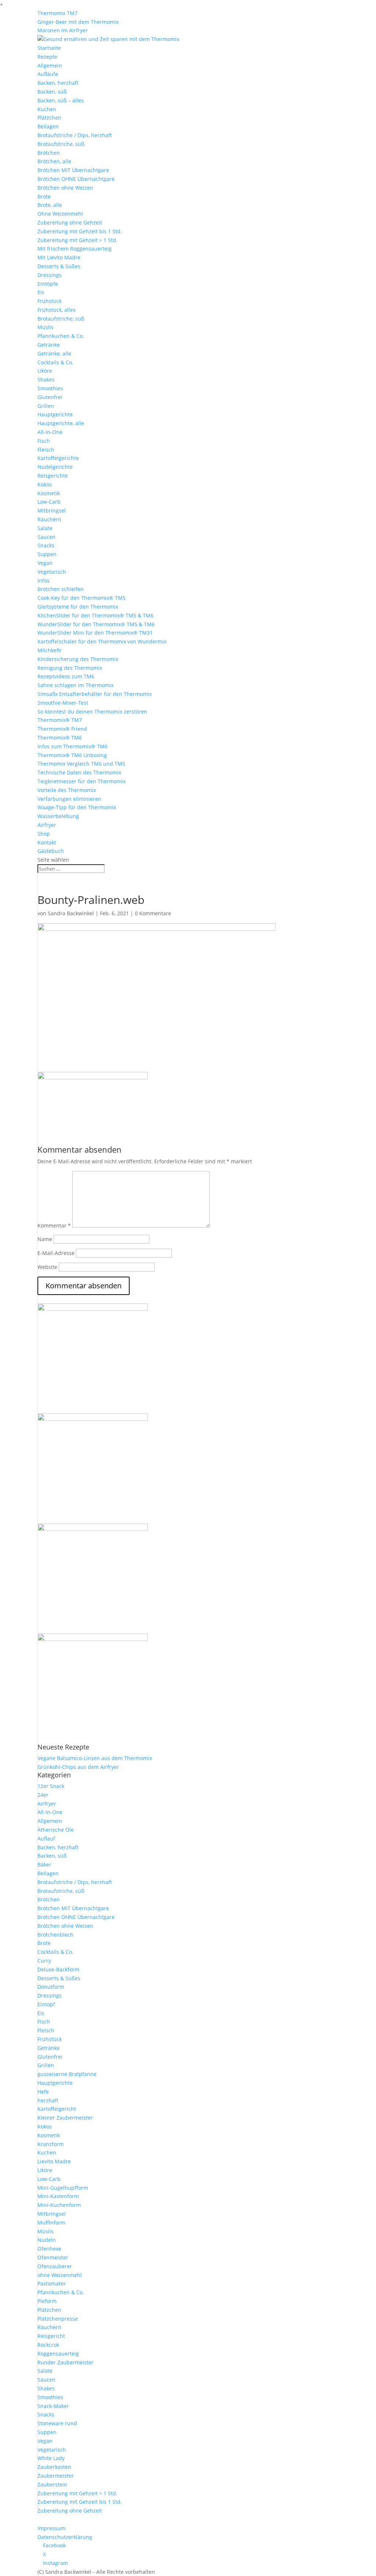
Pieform (47, 2301)
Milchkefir (50, 650)
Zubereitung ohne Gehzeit (70, 222)
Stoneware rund (57, 2423)
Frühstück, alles (57, 310)
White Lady (51, 2458)
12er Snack (51, 1786)
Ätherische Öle (56, 1830)
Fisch (44, 441)
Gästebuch (51, 851)
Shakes (46, 380)
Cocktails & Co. (55, 362)
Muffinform (51, 2223)
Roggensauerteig (58, 2354)
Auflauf (46, 1838)
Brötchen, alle (54, 161)
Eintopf (46, 2004)
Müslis (46, 327)
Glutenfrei (50, 397)
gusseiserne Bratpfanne (67, 2074)
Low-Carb (49, 502)
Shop (44, 834)
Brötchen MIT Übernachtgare (73, 170)
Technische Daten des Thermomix (79, 772)
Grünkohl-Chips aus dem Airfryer (78, 1767)
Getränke (49, 345)
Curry (44, 1961)
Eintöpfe (48, 284)
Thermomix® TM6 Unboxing (72, 755)
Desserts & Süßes (59, 266)
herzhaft (48, 2100)
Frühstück (50, 301)
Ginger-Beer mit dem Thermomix (78, 22)
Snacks (46, 545)
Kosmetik (49, 493)
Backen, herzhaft (58, 83)
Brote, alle (50, 205)
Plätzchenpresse (58, 2319)
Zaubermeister (56, 2476)
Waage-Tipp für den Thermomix (77, 807)
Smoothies (50, 388)
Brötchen (49, 153)
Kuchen (47, 109)
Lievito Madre (54, 2161)
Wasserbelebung (58, 816)
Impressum (51, 2528)
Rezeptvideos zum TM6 (66, 676)
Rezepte (47, 57)
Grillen (46, 406)
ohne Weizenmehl (60, 2275)
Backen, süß (52, 92)
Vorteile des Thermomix (67, 790)
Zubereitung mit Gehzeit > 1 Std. (77, 240)
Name (45, 1239)
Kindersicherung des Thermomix (78, 659)
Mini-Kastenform (58, 2196)
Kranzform (50, 2144)
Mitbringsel (52, 510)
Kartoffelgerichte (58, 458)
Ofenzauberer (55, 2266)
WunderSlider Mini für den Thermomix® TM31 (95, 633)
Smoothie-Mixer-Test (63, 703)
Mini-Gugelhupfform (63, 2188)
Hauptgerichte (55, 414)
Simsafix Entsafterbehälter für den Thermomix (95, 694)
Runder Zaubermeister (66, 2362)
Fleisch (46, 450)
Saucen (46, 537)
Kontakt (47, 842)
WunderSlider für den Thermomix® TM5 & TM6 (96, 624)
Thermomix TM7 (57, 13)
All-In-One (50, 432)
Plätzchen (49, 118)
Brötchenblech (55, 1935)
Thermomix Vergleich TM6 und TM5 (81, 764)
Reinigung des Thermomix (70, 668)
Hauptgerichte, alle (61, 423)
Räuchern (49, 519)
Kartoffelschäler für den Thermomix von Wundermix (102, 641)
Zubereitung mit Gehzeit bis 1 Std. (80, 231)
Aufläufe (48, 74)
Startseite (49, 48)
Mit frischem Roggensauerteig (75, 249)
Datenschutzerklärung (65, 2537)
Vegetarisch (52, 572)
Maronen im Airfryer (63, 30)
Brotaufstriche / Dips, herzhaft (75, 135)
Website (47, 1267)
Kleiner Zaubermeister (65, 2118)
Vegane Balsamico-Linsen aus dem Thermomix (95, 1758)
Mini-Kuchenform (59, 2205)
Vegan (45, 563)
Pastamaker (52, 2283)
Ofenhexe (49, 2249)
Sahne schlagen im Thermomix (75, 685)
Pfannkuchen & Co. (61, 336)
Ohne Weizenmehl (60, 214)
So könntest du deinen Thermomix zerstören (92, 711)
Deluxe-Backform (58, 1969)
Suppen (47, 554)
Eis (41, 292)
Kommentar (54, 1225)
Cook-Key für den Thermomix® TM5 (82, 598)
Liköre (45, 371)
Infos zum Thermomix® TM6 (73, 746)
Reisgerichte (53, 476)
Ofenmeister (53, 2257)
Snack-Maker (53, 2406)
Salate (45, 528)
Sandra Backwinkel (71, 913)
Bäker (44, 1865)
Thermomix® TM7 (60, 720)
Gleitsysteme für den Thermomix (78, 607)
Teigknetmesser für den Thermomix (82, 781)
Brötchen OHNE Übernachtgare (76, 179)
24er (43, 1795)
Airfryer (47, 825)
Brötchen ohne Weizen (65, 188)
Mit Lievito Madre (59, 257)
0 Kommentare (153, 913)
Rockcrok (48, 2345)
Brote (44, 196)
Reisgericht (51, 2336)
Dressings (50, 275)
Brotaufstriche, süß (61, 144)
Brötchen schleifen (61, 589)
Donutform (51, 1987)
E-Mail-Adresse (56, 1253)
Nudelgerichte (55, 467)
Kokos (45, 484)
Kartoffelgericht (57, 2109)
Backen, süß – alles (61, 100)
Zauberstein (52, 2484)
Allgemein (50, 65)
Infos (44, 581)
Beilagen (48, 126)
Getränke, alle (54, 353)
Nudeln (47, 2240)
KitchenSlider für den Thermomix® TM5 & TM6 (95, 615)
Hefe (43, 2092)
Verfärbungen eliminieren (69, 799)
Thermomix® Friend (62, 729)
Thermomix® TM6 (60, 738)
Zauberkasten (54, 2467)
